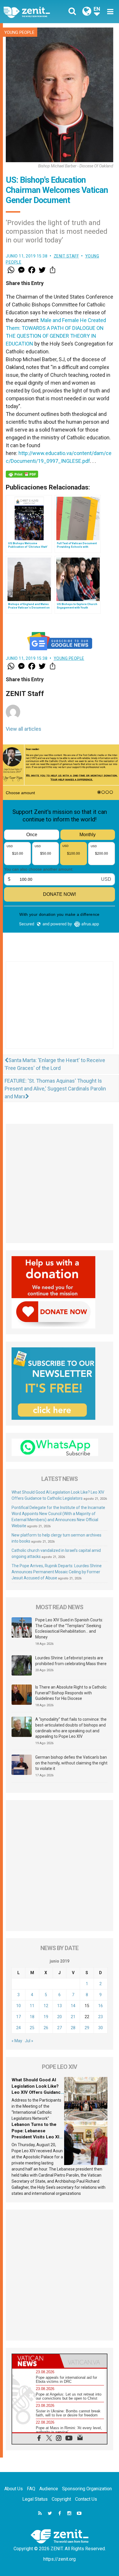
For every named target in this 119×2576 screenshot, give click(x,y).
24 (18, 2028)
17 (18, 2017)
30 (101, 2028)
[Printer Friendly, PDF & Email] (22, 474)
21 (73, 2017)
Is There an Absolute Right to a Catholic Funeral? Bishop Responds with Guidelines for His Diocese (71, 1693)
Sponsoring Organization (87, 2489)
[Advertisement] (59, 1011)
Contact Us (86, 2499)
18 (32, 2017)
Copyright (61, 2499)
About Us (14, 2489)
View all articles (24, 729)
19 (46, 2017)
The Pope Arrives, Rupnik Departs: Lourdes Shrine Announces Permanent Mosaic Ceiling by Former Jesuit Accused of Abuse (57, 1572)
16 (101, 2006)
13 (59, 2006)
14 (73, 2006)
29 (87, 2028)
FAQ (31, 2489)
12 (46, 2006)
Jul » (29, 2041)
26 (46, 2028)
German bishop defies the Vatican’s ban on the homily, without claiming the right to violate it (71, 1763)
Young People (19, 32)
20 (59, 2017)
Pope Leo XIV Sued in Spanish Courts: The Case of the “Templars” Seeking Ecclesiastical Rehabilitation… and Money (69, 1628)
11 (32, 2006)
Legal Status (35, 2499)
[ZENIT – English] (33, 12)
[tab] (36, 2361)
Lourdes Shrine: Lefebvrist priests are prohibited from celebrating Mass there (71, 1661)
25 (32, 2028)
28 (73, 2028)
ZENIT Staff (66, 256)
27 (59, 2028)
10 (18, 2006)
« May (17, 2041)
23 (101, 2017)
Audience (49, 2489)
